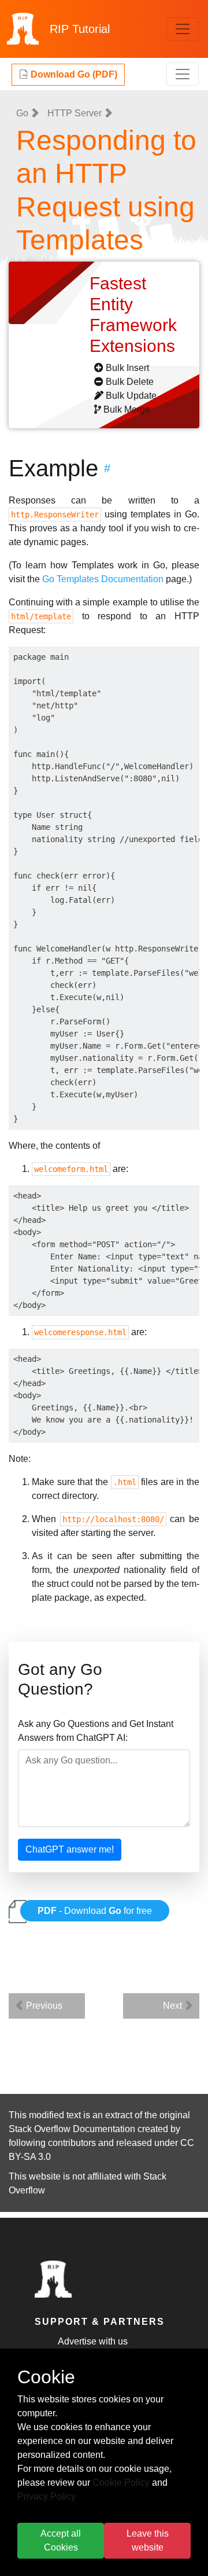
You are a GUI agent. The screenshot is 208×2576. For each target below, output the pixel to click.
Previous (43, 2006)
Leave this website (148, 2540)
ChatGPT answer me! (70, 1849)
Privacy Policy (47, 2496)
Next (174, 2006)
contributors (72, 2143)
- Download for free (95, 1911)
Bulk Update (131, 396)
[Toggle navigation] (183, 29)
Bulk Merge (127, 409)
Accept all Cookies (61, 2540)
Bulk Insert (127, 368)
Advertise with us (93, 2341)
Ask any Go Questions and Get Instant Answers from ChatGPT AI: (96, 1731)
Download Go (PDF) (73, 74)
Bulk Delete (130, 382)
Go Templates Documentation (103, 579)
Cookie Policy (121, 2483)
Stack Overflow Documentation (72, 2129)
